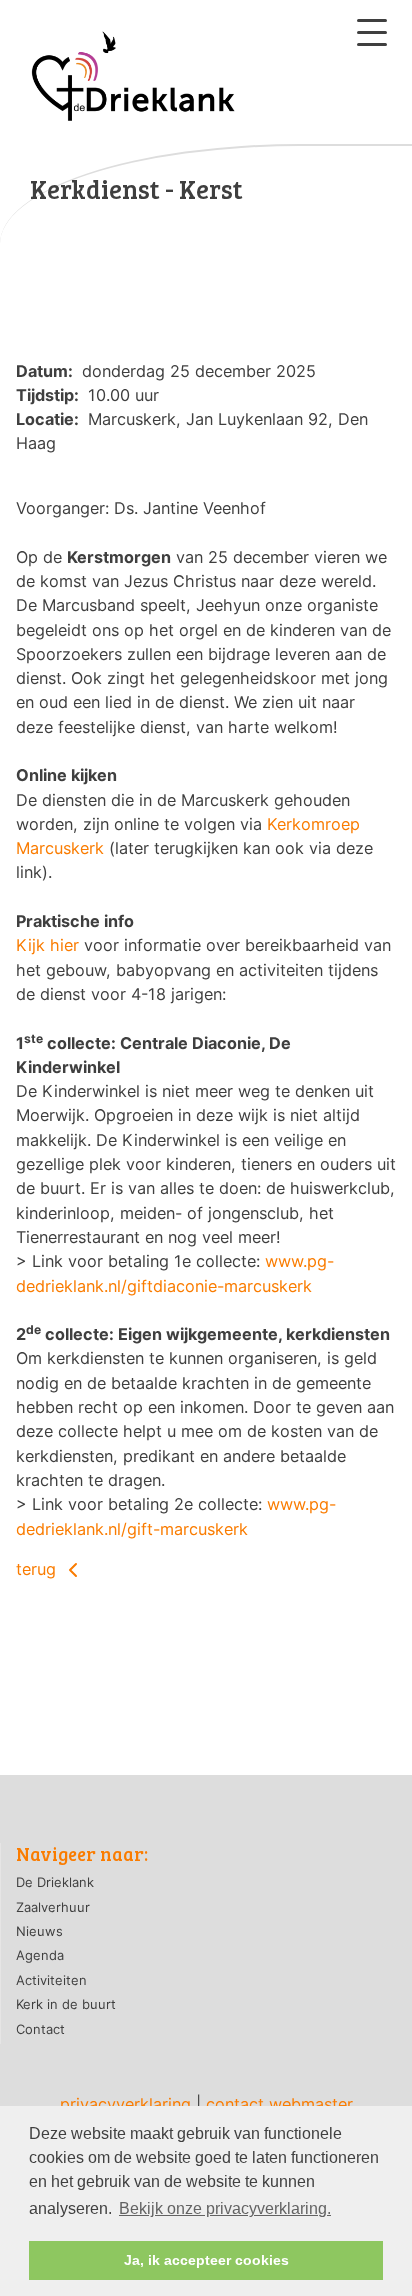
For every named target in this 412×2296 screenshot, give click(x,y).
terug (38, 1569)
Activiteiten (51, 1980)
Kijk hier (47, 945)
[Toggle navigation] (372, 32)
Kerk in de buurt (66, 2004)
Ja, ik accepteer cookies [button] (206, 2260)
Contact (40, 2029)
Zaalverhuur (53, 1907)
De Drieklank (55, 1882)
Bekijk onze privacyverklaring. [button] (225, 2208)
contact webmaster (279, 2104)
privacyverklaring (125, 2104)
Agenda (40, 1955)
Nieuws (39, 1931)
